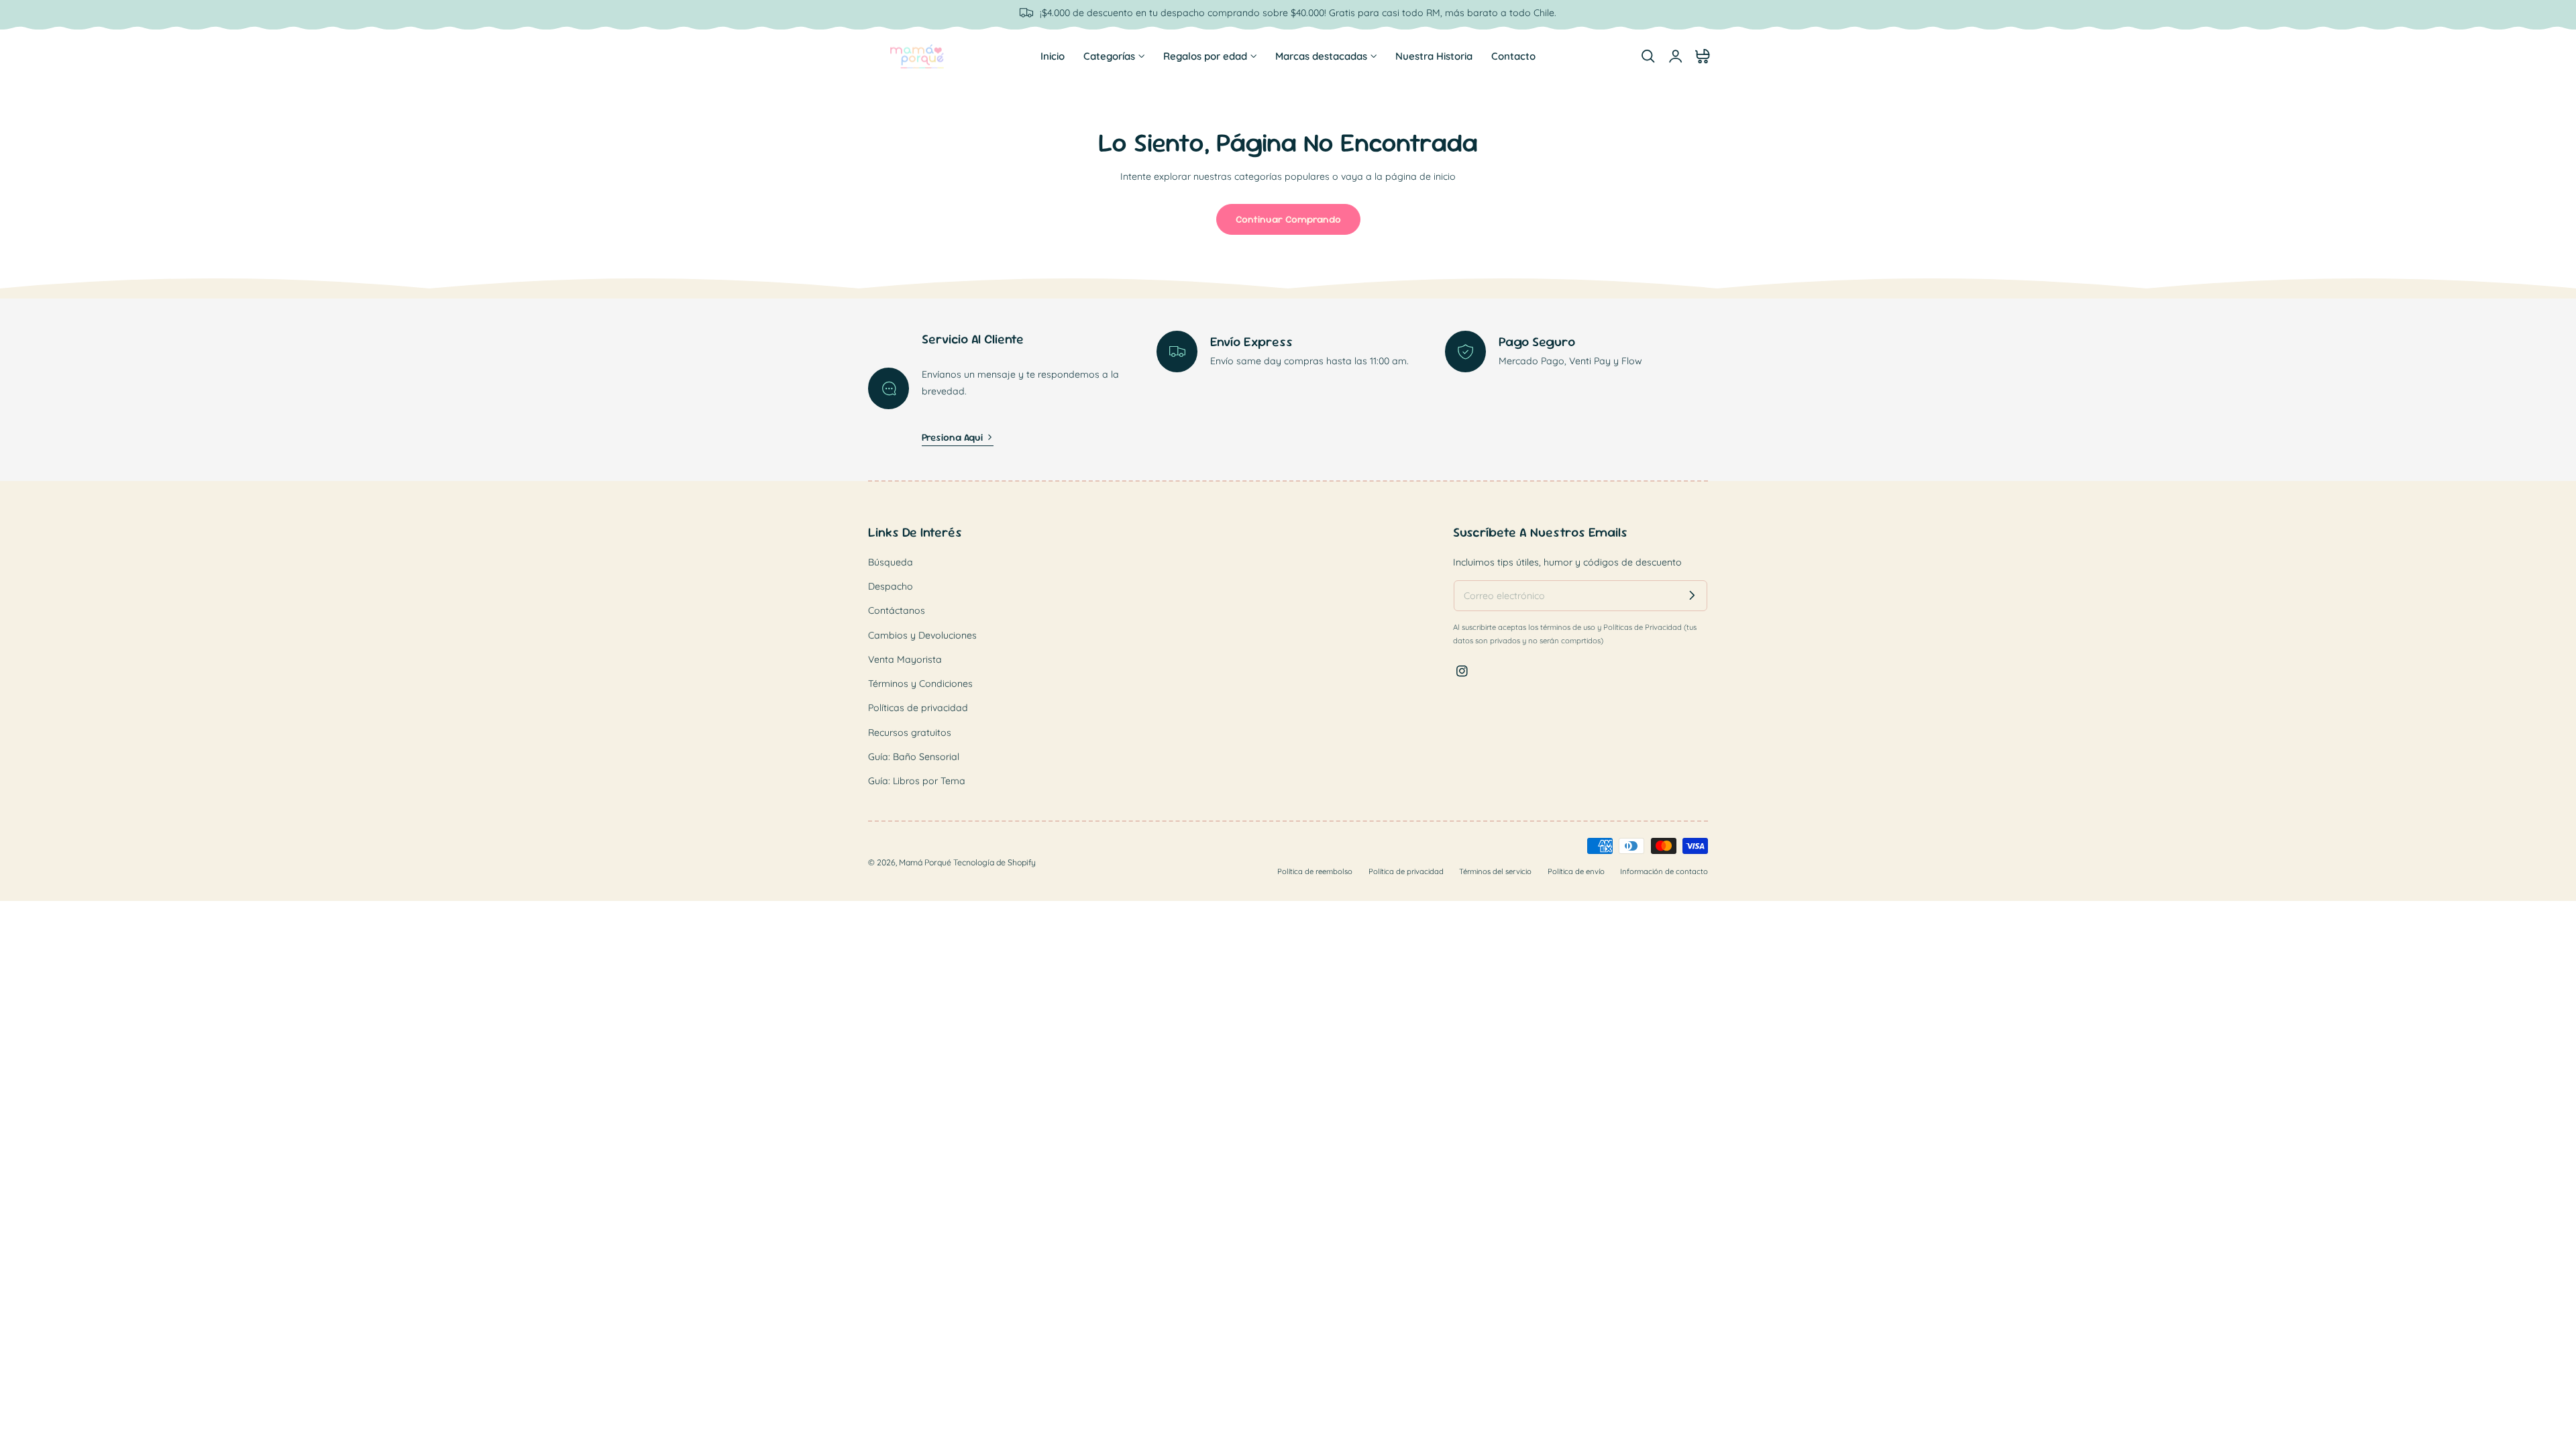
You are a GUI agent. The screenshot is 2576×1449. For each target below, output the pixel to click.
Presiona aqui (952, 437)
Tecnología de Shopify (995, 863)
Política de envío (1576, 872)
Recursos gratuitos (910, 732)
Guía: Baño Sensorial (914, 757)
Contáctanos (897, 610)
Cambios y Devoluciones (922, 635)
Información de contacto (1664, 872)
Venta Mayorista (905, 659)
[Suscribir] (1692, 595)
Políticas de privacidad (918, 708)
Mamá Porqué (925, 863)
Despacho (891, 586)
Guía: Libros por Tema (917, 781)
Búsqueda (891, 562)
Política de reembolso (1315, 872)
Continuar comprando (1288, 219)
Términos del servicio (1495, 872)
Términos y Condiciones (920, 684)
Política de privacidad (1406, 872)
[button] (1648, 56)
